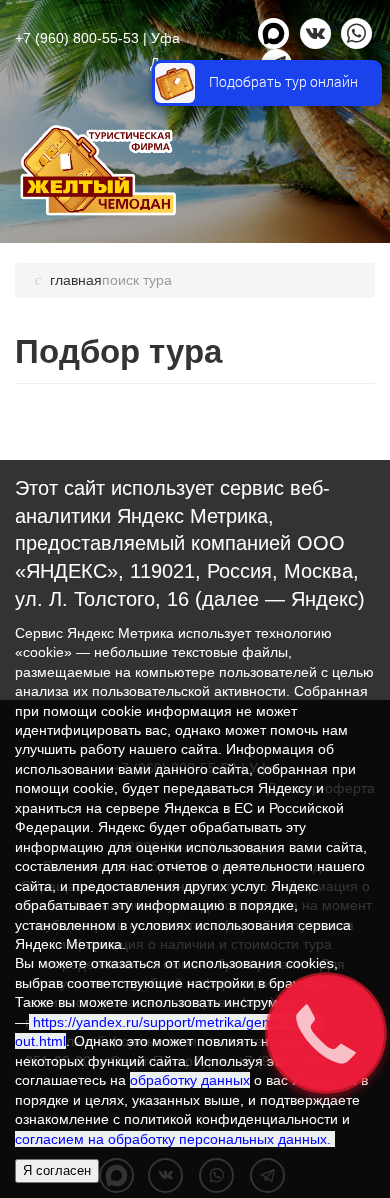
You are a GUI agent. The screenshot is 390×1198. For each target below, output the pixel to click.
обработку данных (190, 1080)
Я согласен (57, 1170)
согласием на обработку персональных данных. (175, 1139)
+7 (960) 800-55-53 (77, 38)
